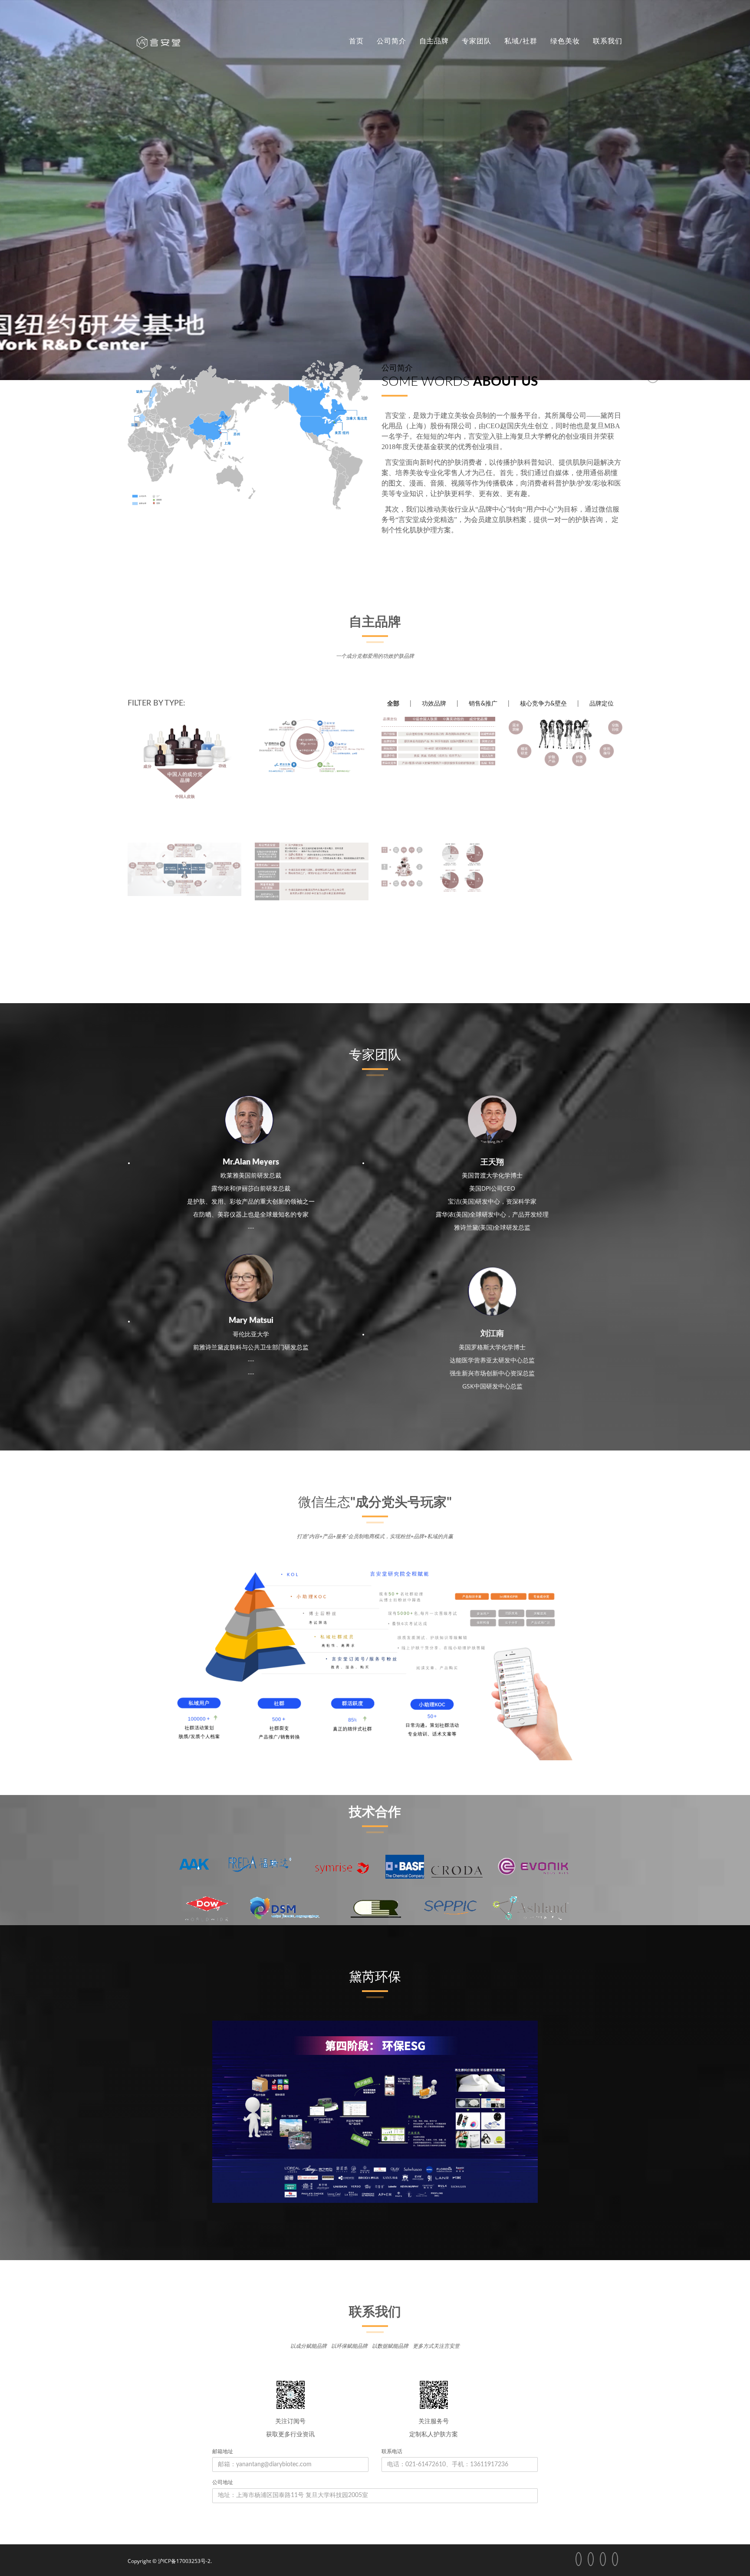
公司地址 (223, 2482)
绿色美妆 (565, 41)
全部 (393, 704)
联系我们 (608, 41)
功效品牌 (434, 704)
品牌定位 (602, 704)
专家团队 (477, 41)
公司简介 (391, 41)
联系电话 (392, 2451)
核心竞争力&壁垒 (543, 704)
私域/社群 (521, 41)
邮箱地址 (223, 2451)
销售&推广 (483, 704)
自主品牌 (434, 41)
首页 (356, 41)
